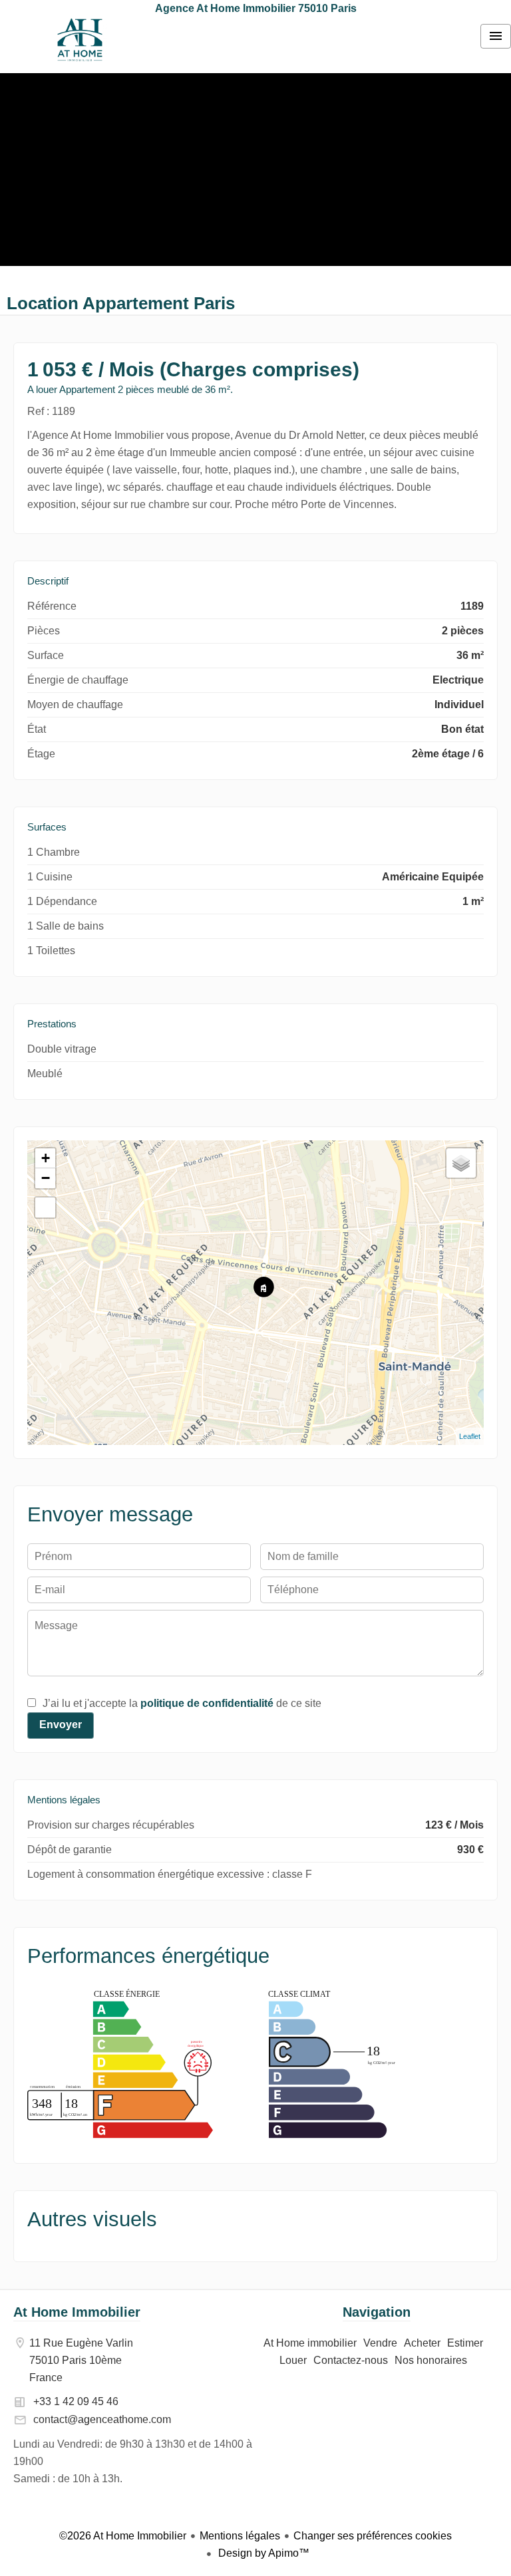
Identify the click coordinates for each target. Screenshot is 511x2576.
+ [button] (46, 1158)
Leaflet (470, 1436)
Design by (262, 2553)
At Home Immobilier (77, 2312)
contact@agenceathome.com (102, 2419)
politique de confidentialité (207, 1703)
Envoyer (61, 1725)
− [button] (46, 1178)
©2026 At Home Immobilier (123, 2536)
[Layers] (461, 1163)
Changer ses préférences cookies (373, 2536)
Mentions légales (240, 2536)
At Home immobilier (80, 40)
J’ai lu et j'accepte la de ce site (182, 1703)
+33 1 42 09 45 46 (76, 2401)
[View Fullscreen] (45, 1208)
